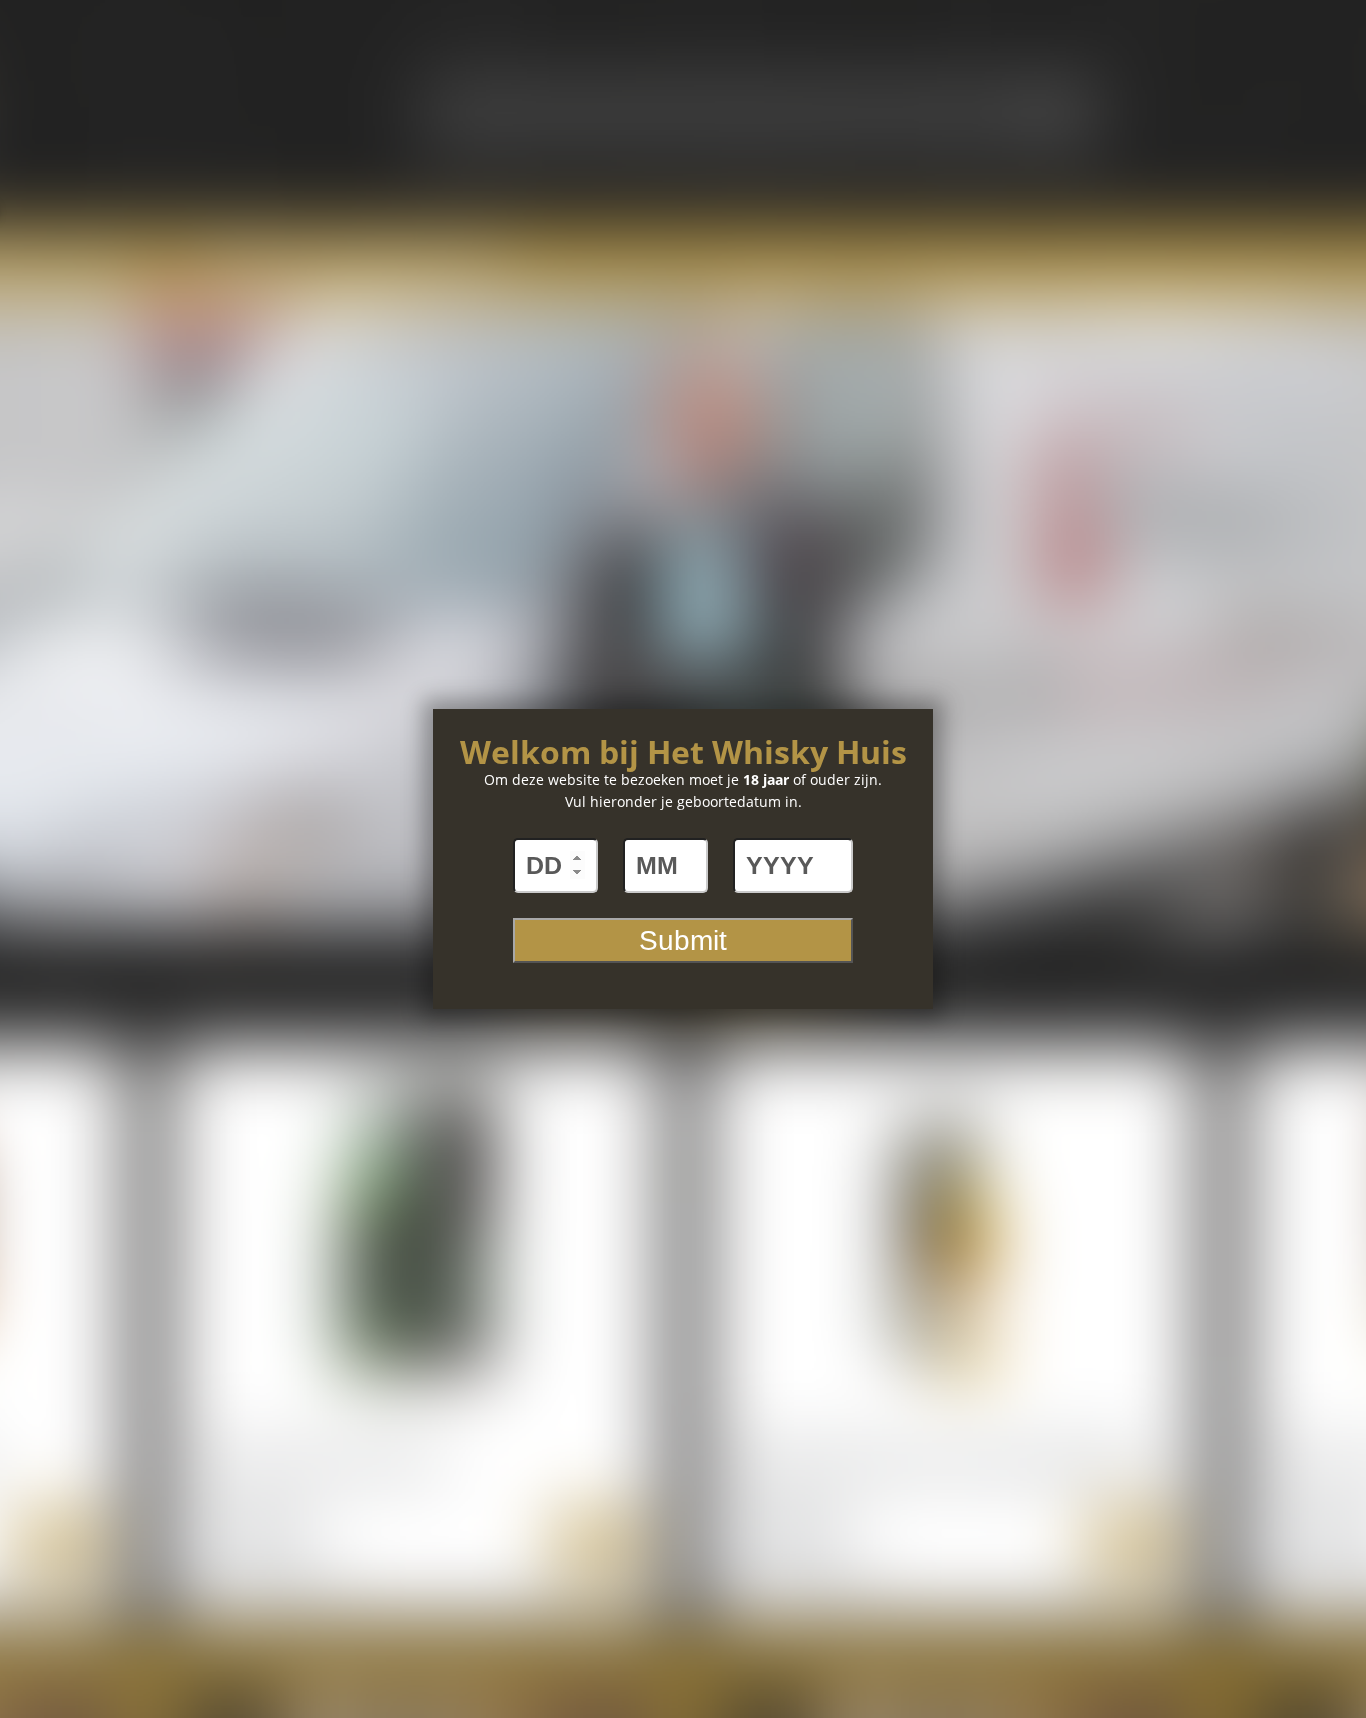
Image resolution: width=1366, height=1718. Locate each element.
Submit (683, 940)
